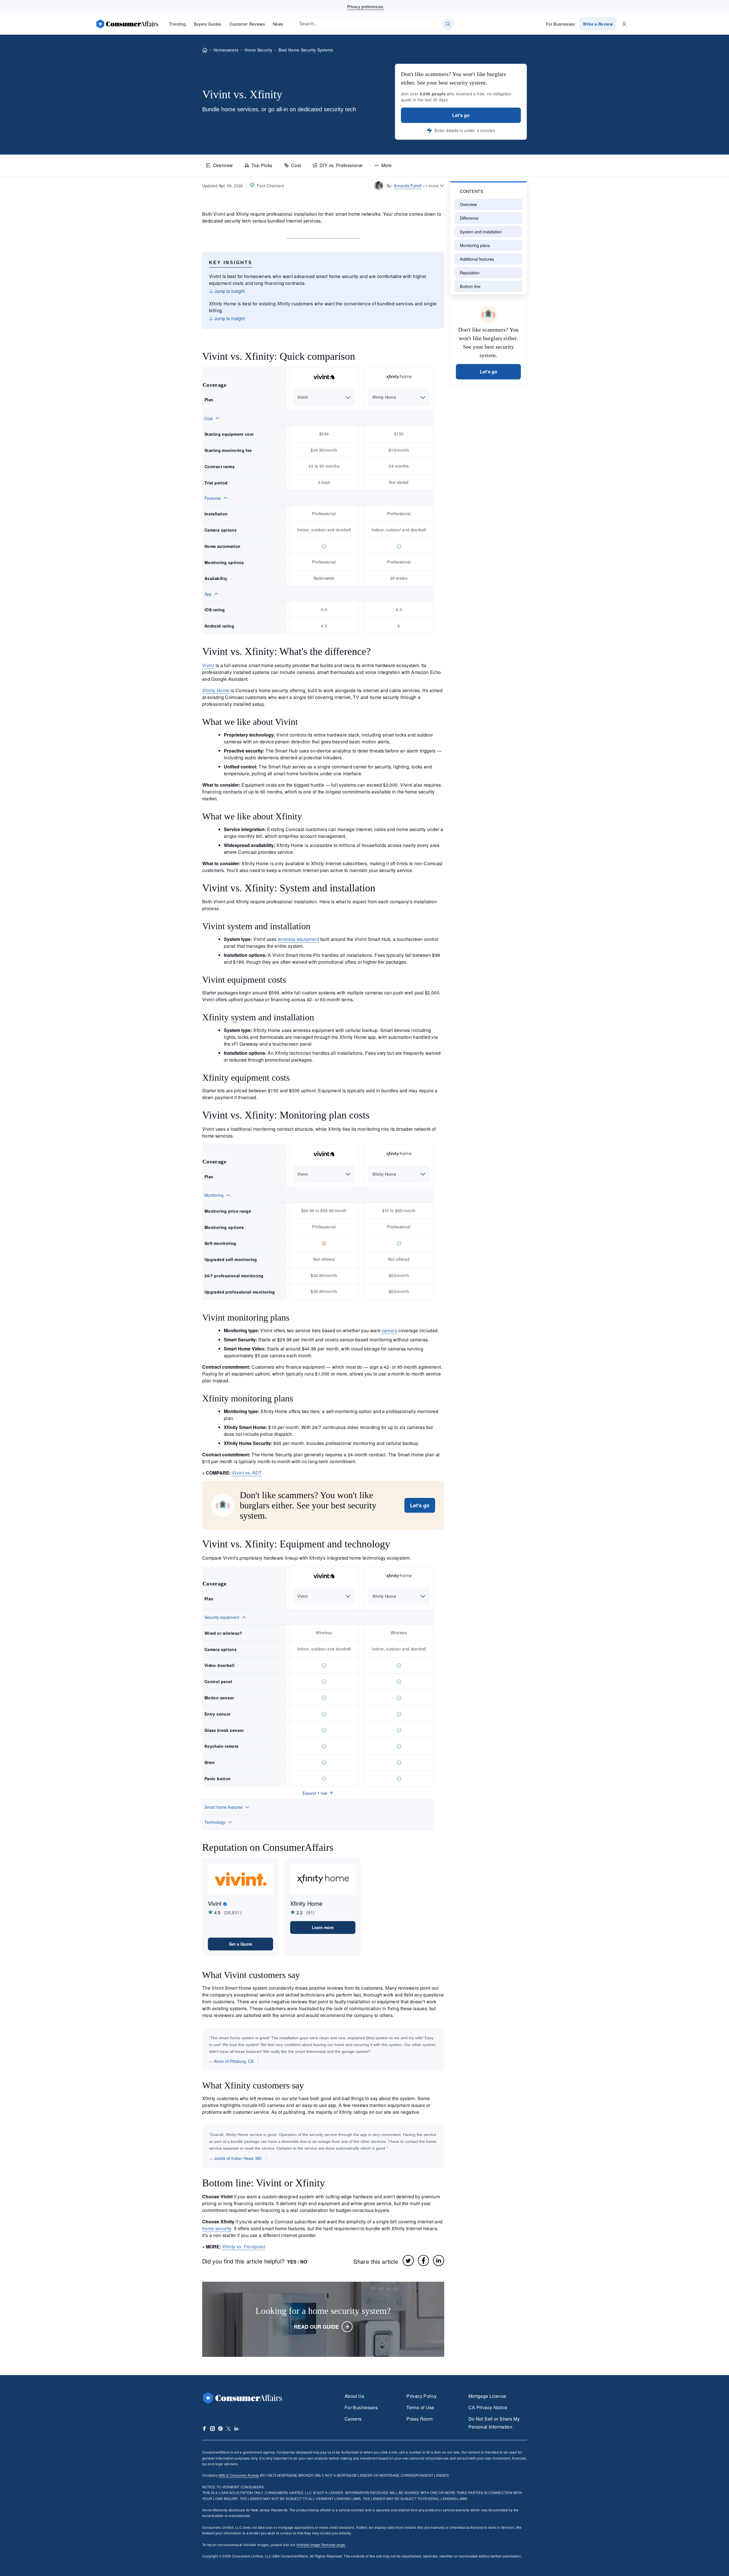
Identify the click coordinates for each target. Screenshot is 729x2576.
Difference (469, 218)
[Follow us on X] (228, 2429)
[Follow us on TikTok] (220, 2429)
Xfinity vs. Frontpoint (244, 2247)
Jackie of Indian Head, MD (238, 2158)
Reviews (247, 24)
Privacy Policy (421, 2396)
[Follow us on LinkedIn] (236, 2429)
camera (389, 1330)
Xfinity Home (216, 690)
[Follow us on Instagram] (212, 2429)
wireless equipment (299, 939)
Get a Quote (241, 1944)
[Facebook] (423, 2260)
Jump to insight (229, 291)
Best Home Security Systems (306, 50)
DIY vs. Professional (341, 165)
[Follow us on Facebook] (204, 2429)
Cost (296, 165)
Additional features (477, 259)
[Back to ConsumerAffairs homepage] (205, 50)
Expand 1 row (315, 1793)
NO (304, 2262)
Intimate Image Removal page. (321, 2545)
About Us (354, 2396)
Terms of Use (420, 2407)
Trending (178, 24)
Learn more (323, 1927)
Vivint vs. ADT (247, 1473)
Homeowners (226, 50)
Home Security (258, 50)
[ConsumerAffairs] (127, 24)
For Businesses (561, 24)
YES (292, 2262)
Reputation (470, 273)
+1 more (431, 186)
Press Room (419, 2419)
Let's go (461, 115)
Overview (223, 165)
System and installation (481, 232)
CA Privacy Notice (488, 2407)
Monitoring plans (475, 245)
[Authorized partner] (225, 1904)
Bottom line (470, 286)
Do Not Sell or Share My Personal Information (494, 2423)
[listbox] (324, 397)
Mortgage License (487, 2396)
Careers (353, 2419)
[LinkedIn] (439, 2260)
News (278, 24)
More (386, 165)
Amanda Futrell (408, 185)
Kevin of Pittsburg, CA (234, 2061)
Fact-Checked (270, 186)
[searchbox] (375, 24)
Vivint (208, 665)
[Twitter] (408, 2260)
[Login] (624, 24)
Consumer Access (239, 2475)
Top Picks (262, 165)
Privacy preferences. (366, 7)
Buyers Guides (208, 24)
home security (217, 2228)
